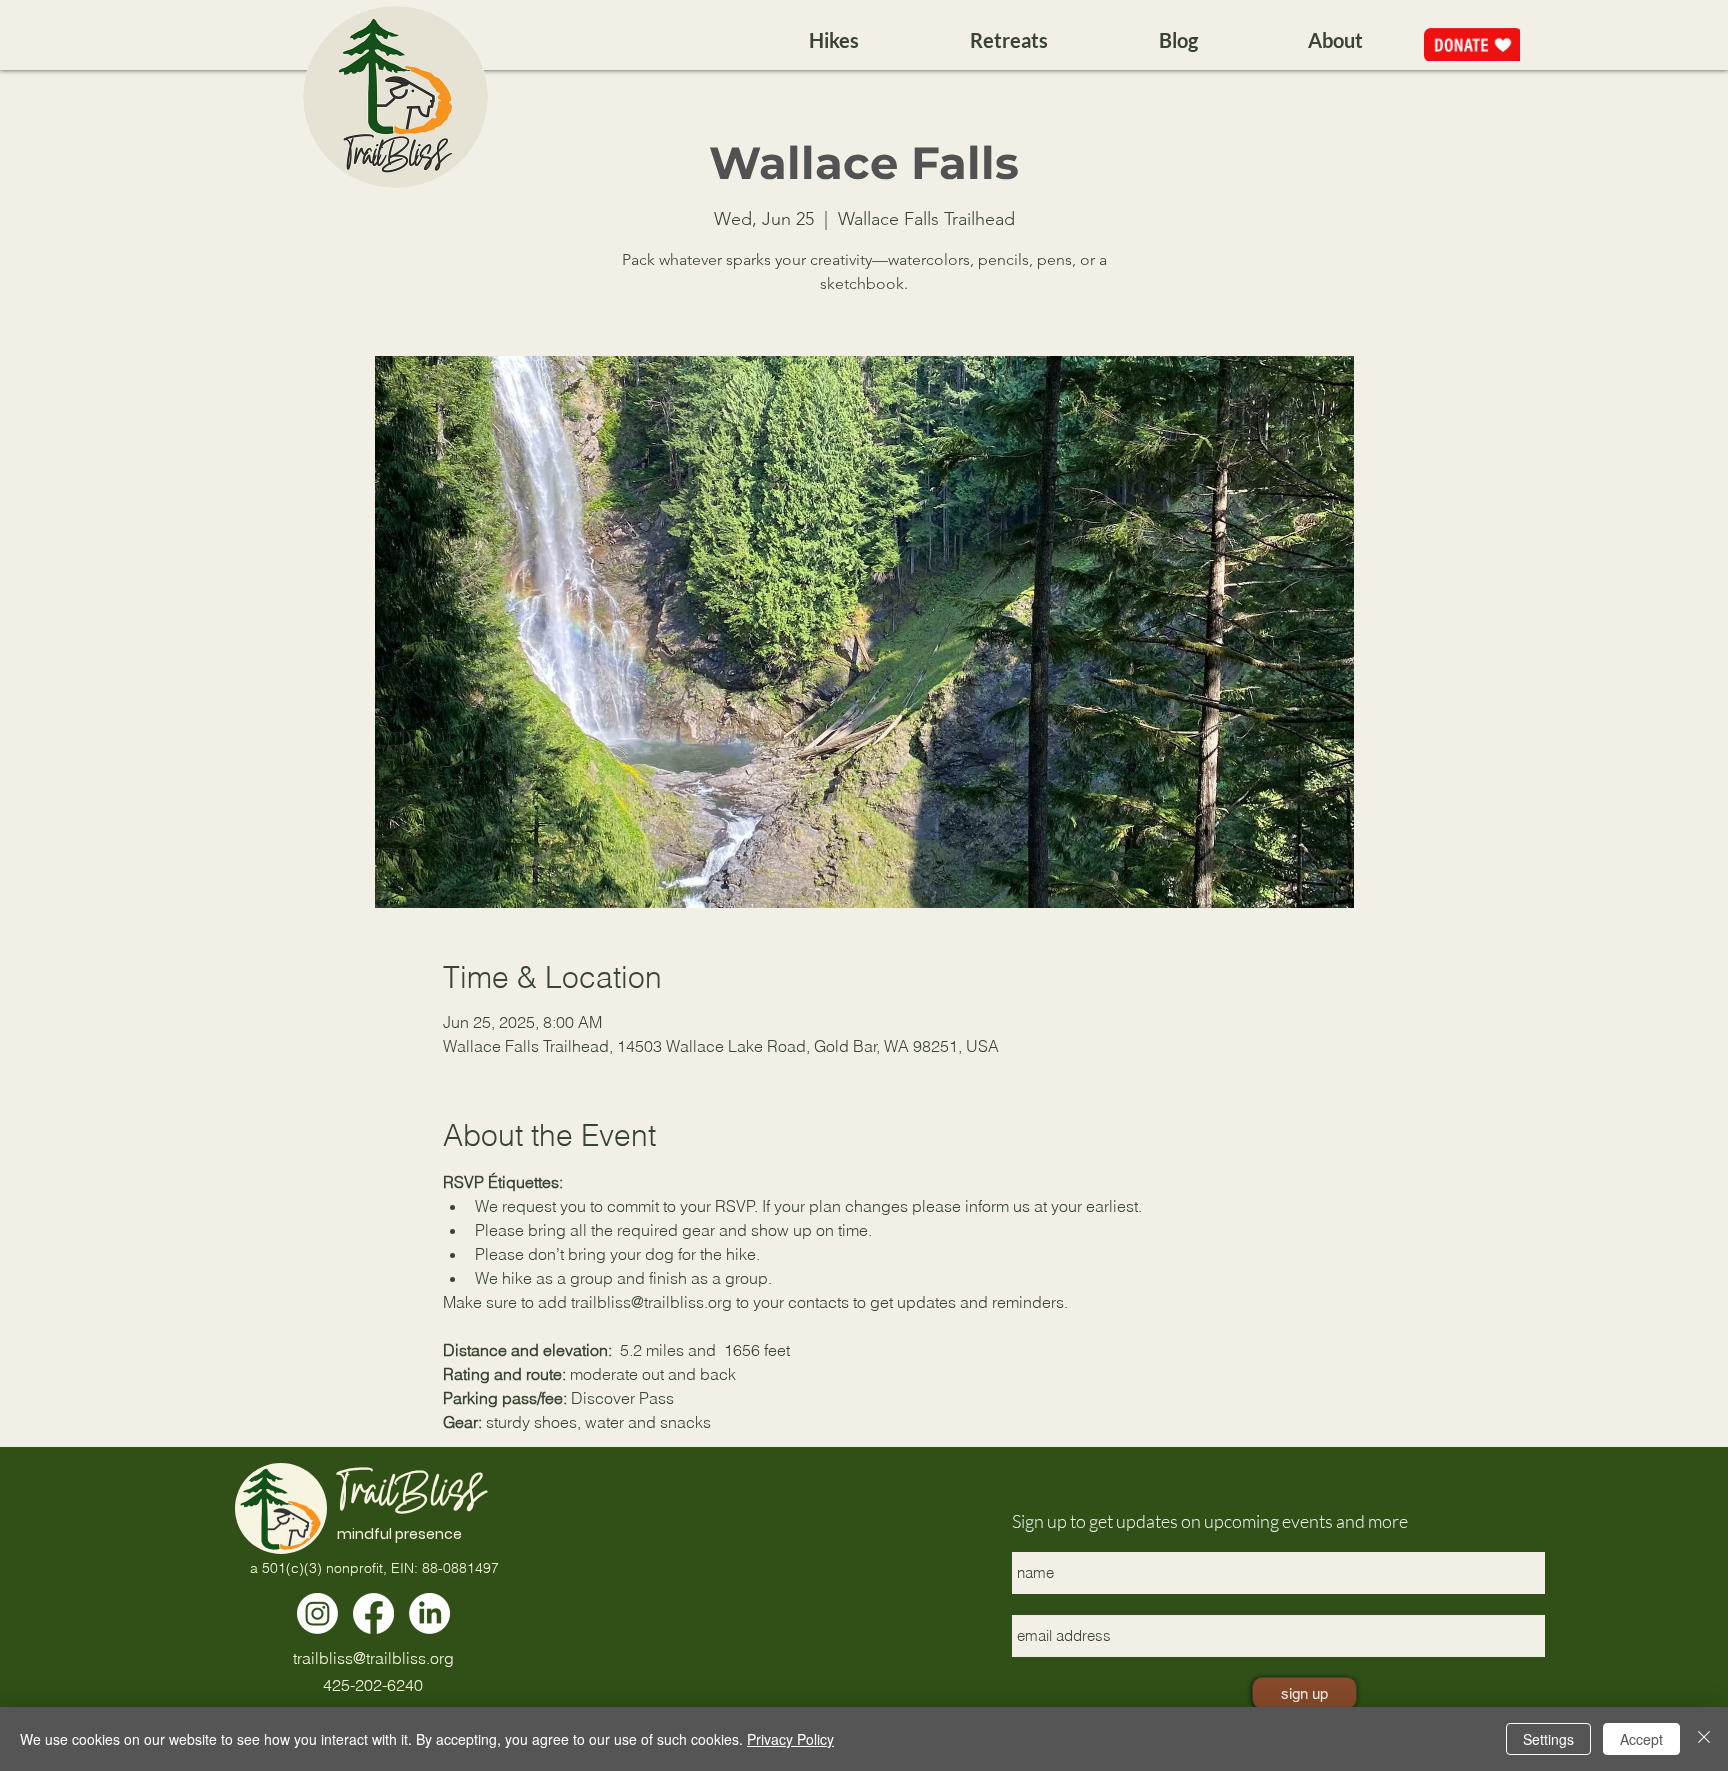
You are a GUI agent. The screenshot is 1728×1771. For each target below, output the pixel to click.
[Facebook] (373, 1613)
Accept (1641, 1739)
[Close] (1704, 1739)
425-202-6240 (373, 1685)
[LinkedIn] (429, 1613)
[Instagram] (317, 1613)
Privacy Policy (790, 1739)
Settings (1548, 1739)
